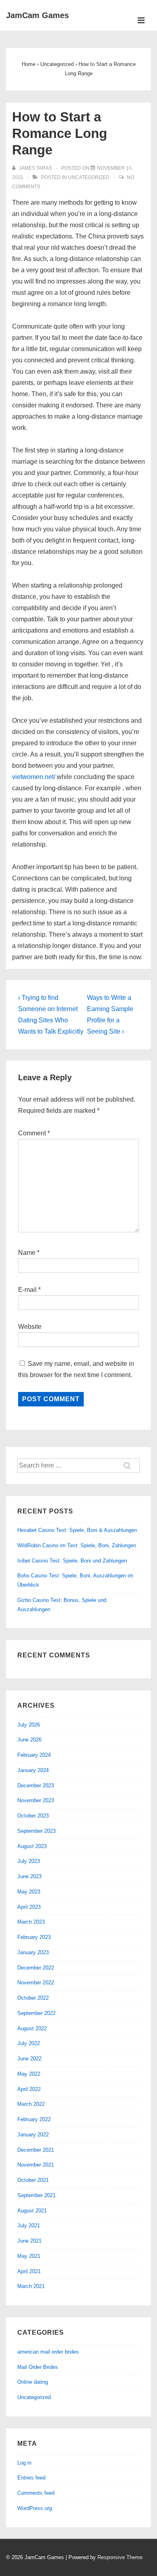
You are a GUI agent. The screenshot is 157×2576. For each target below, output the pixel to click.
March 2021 (31, 2286)
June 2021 (29, 2241)
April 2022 (29, 2089)
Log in (24, 2463)
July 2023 (29, 1861)
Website (30, 1327)
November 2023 (36, 1800)
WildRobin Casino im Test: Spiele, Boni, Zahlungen (77, 1545)
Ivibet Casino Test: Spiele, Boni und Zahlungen (72, 1561)
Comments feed (36, 2493)
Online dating (33, 2382)
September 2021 (36, 2195)
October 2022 (33, 1998)
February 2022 (34, 2119)
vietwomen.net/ (34, 777)
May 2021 (29, 2256)
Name (27, 1253)
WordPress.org (35, 2508)
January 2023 (33, 1952)
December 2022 (36, 1968)
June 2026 (29, 1740)
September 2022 (36, 2013)
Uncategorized (89, 177)
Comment (34, 1133)
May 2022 (29, 2074)
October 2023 (33, 1816)
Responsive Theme (120, 2557)
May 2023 (29, 1892)
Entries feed (31, 2478)
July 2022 (29, 2043)
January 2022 (33, 2135)
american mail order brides (48, 2352)
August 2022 (32, 2028)
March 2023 (31, 1922)
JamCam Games (37, 15)
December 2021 (36, 2150)
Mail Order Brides (38, 2367)
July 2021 (29, 2225)
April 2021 (29, 2271)
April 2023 (29, 1907)
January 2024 (33, 1770)
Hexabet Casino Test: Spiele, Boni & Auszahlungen (77, 1530)
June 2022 (29, 2059)
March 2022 (31, 2104)
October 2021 (33, 2180)
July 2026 (29, 1725)
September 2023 (36, 1831)
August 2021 (32, 2211)
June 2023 (29, 1876)
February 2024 (34, 1755)
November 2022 (36, 1983)
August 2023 (32, 1846)
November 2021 (36, 2165)
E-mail (27, 1290)
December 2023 (36, 1786)
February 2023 (34, 1937)
